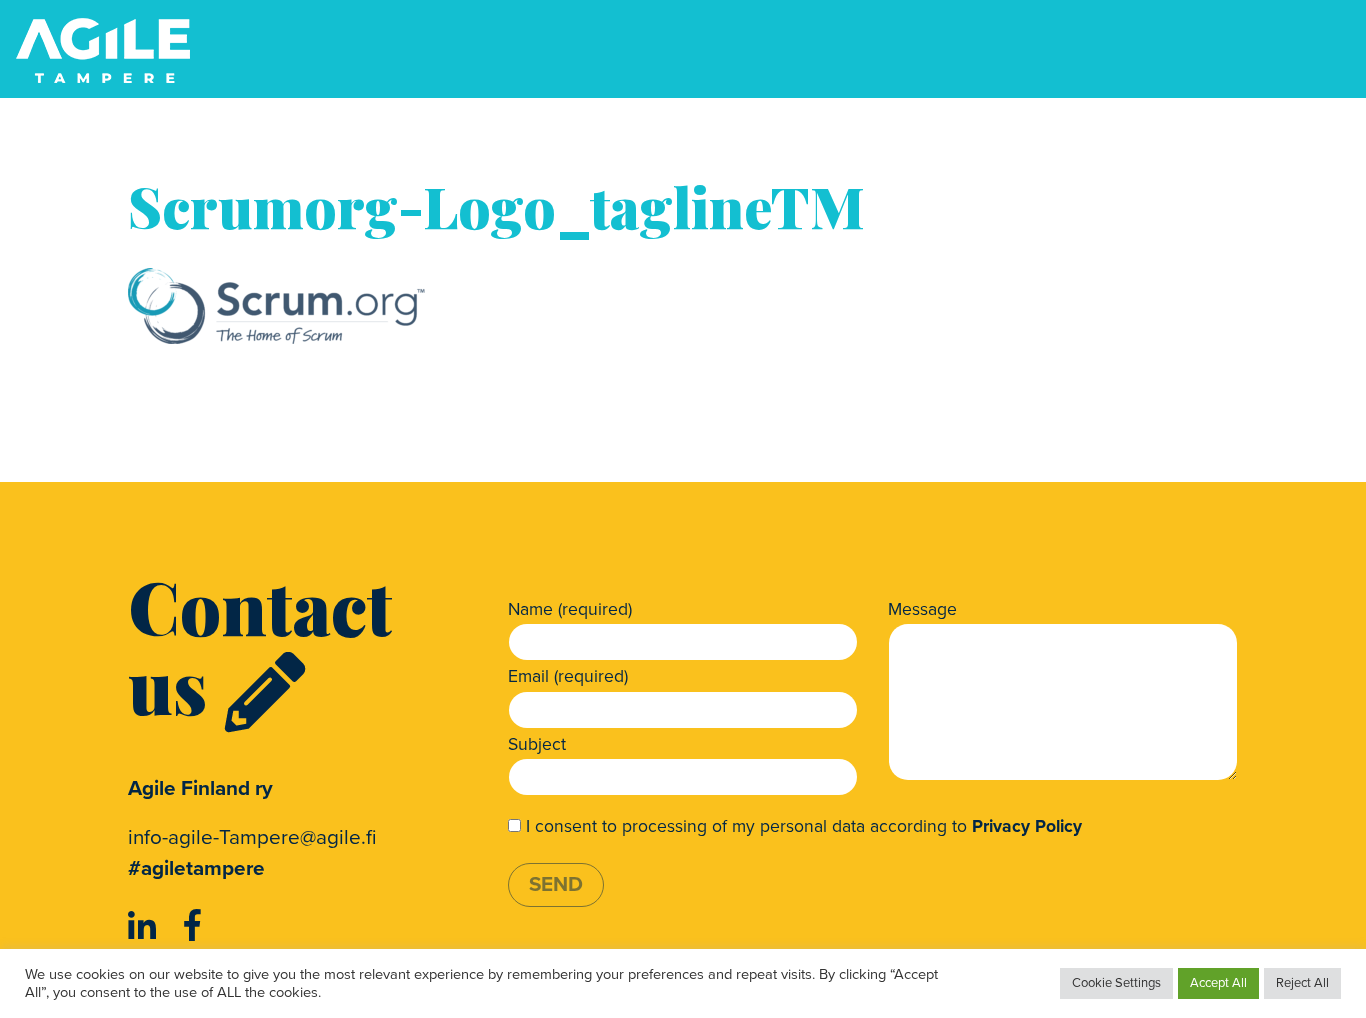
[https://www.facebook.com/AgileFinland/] (192, 927)
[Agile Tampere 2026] (103, 50)
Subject (537, 744)
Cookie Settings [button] (1116, 983)
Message (922, 609)
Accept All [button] (1218, 983)
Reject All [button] (1302, 983)
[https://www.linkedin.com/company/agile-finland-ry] (146, 927)
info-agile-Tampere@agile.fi (252, 837)
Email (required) (568, 676)
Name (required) (570, 609)
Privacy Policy (1027, 826)
